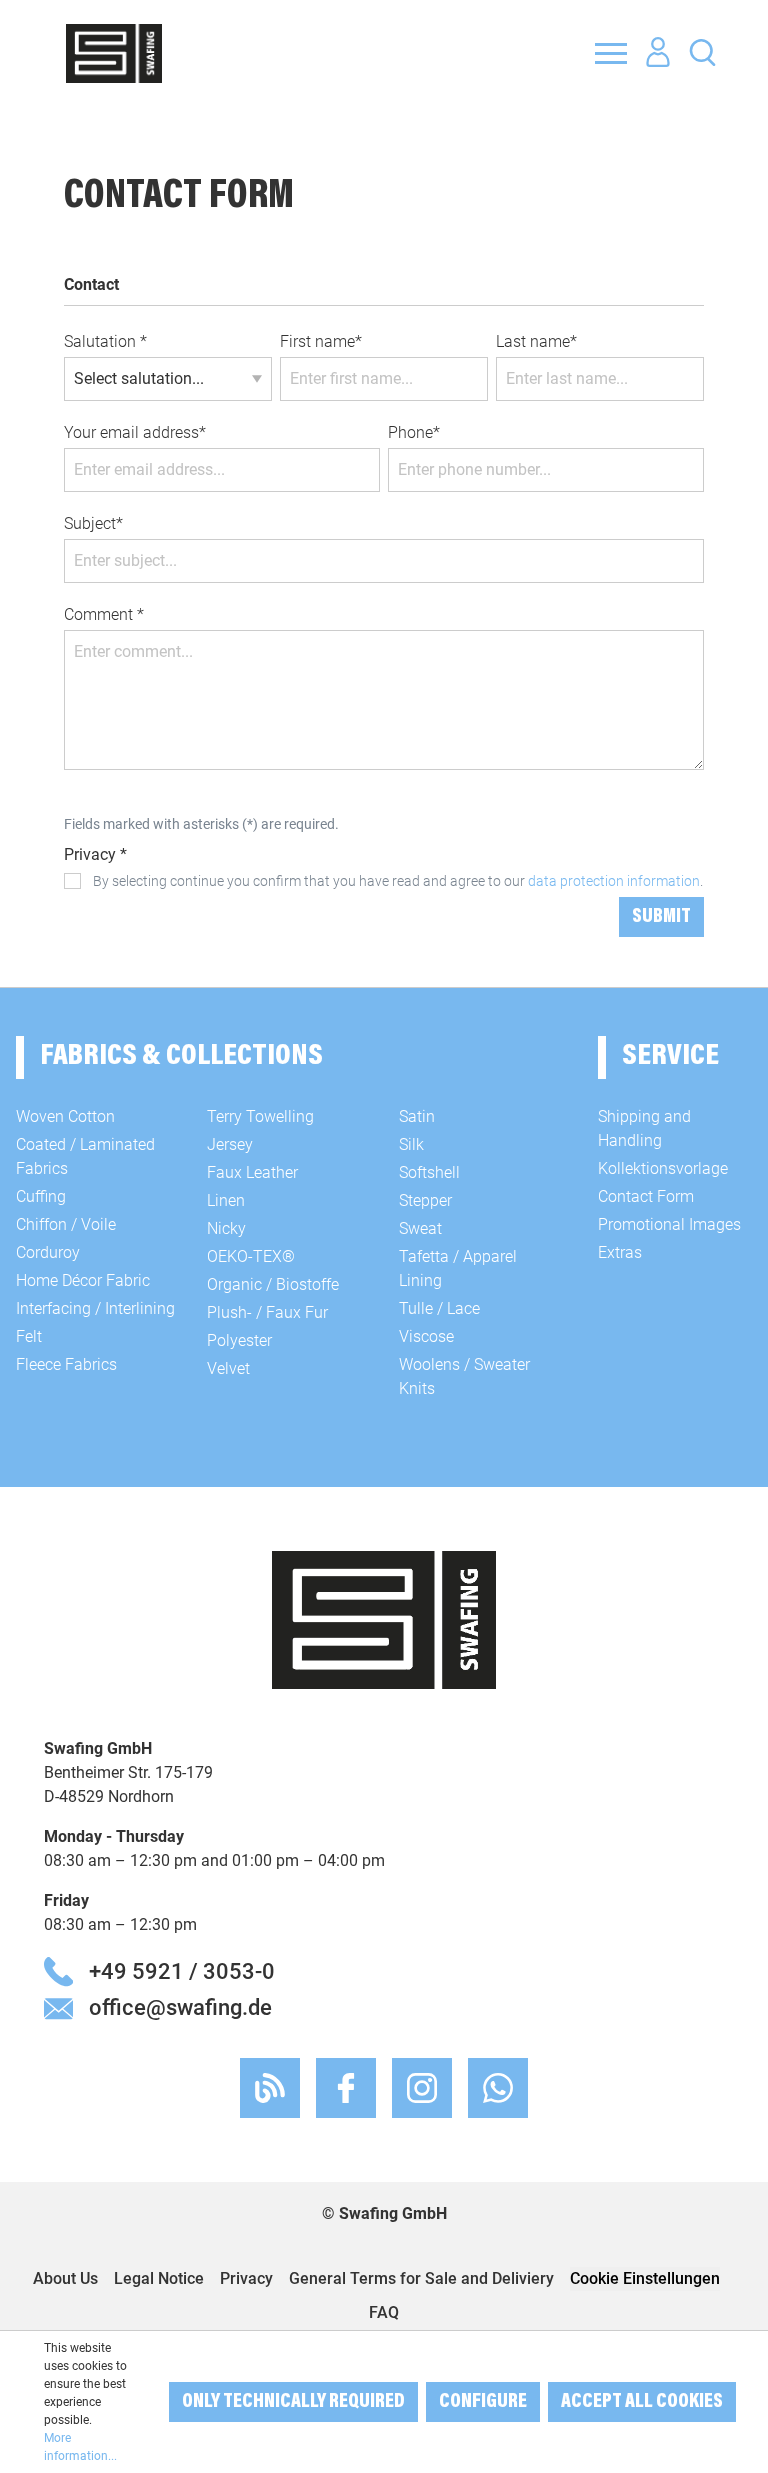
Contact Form (646, 1196)
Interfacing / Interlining (95, 1308)
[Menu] (611, 53)
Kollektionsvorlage (663, 1168)
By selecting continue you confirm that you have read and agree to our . (398, 881)
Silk (411, 1144)
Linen (226, 1200)
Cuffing (41, 1196)
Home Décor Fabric (83, 1280)
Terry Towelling (260, 1116)
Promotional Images (669, 1224)
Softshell (429, 1172)
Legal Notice (159, 2278)
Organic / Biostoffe (273, 1284)
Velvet (228, 1368)
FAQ (384, 2312)
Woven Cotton (65, 1116)
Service (670, 1057)
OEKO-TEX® (251, 1256)
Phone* (414, 432)
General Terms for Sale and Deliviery (421, 2278)
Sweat (420, 1228)
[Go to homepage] (114, 53)
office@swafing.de (180, 2007)
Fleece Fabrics (66, 1364)
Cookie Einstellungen (645, 2278)
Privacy (246, 2278)
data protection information (614, 881)
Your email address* (135, 432)
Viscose (426, 1336)
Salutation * (105, 341)
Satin (417, 1116)
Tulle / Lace (439, 1308)
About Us (65, 2278)
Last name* (536, 341)
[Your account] (658, 53)
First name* (321, 341)
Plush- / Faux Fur (267, 1312)
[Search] (702, 51)
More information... (80, 2447)
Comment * (104, 614)
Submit (661, 917)
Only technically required (293, 2402)
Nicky (226, 1228)
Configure (483, 2402)
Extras (620, 1252)
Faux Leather (252, 1172)
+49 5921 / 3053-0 (182, 1971)
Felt (29, 1336)
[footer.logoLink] (384, 1618)
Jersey (230, 1144)
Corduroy (48, 1252)
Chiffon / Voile (66, 1224)
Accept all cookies (642, 2402)
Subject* (93, 523)
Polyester (239, 1340)
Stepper (425, 1200)
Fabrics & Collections (181, 1057)
